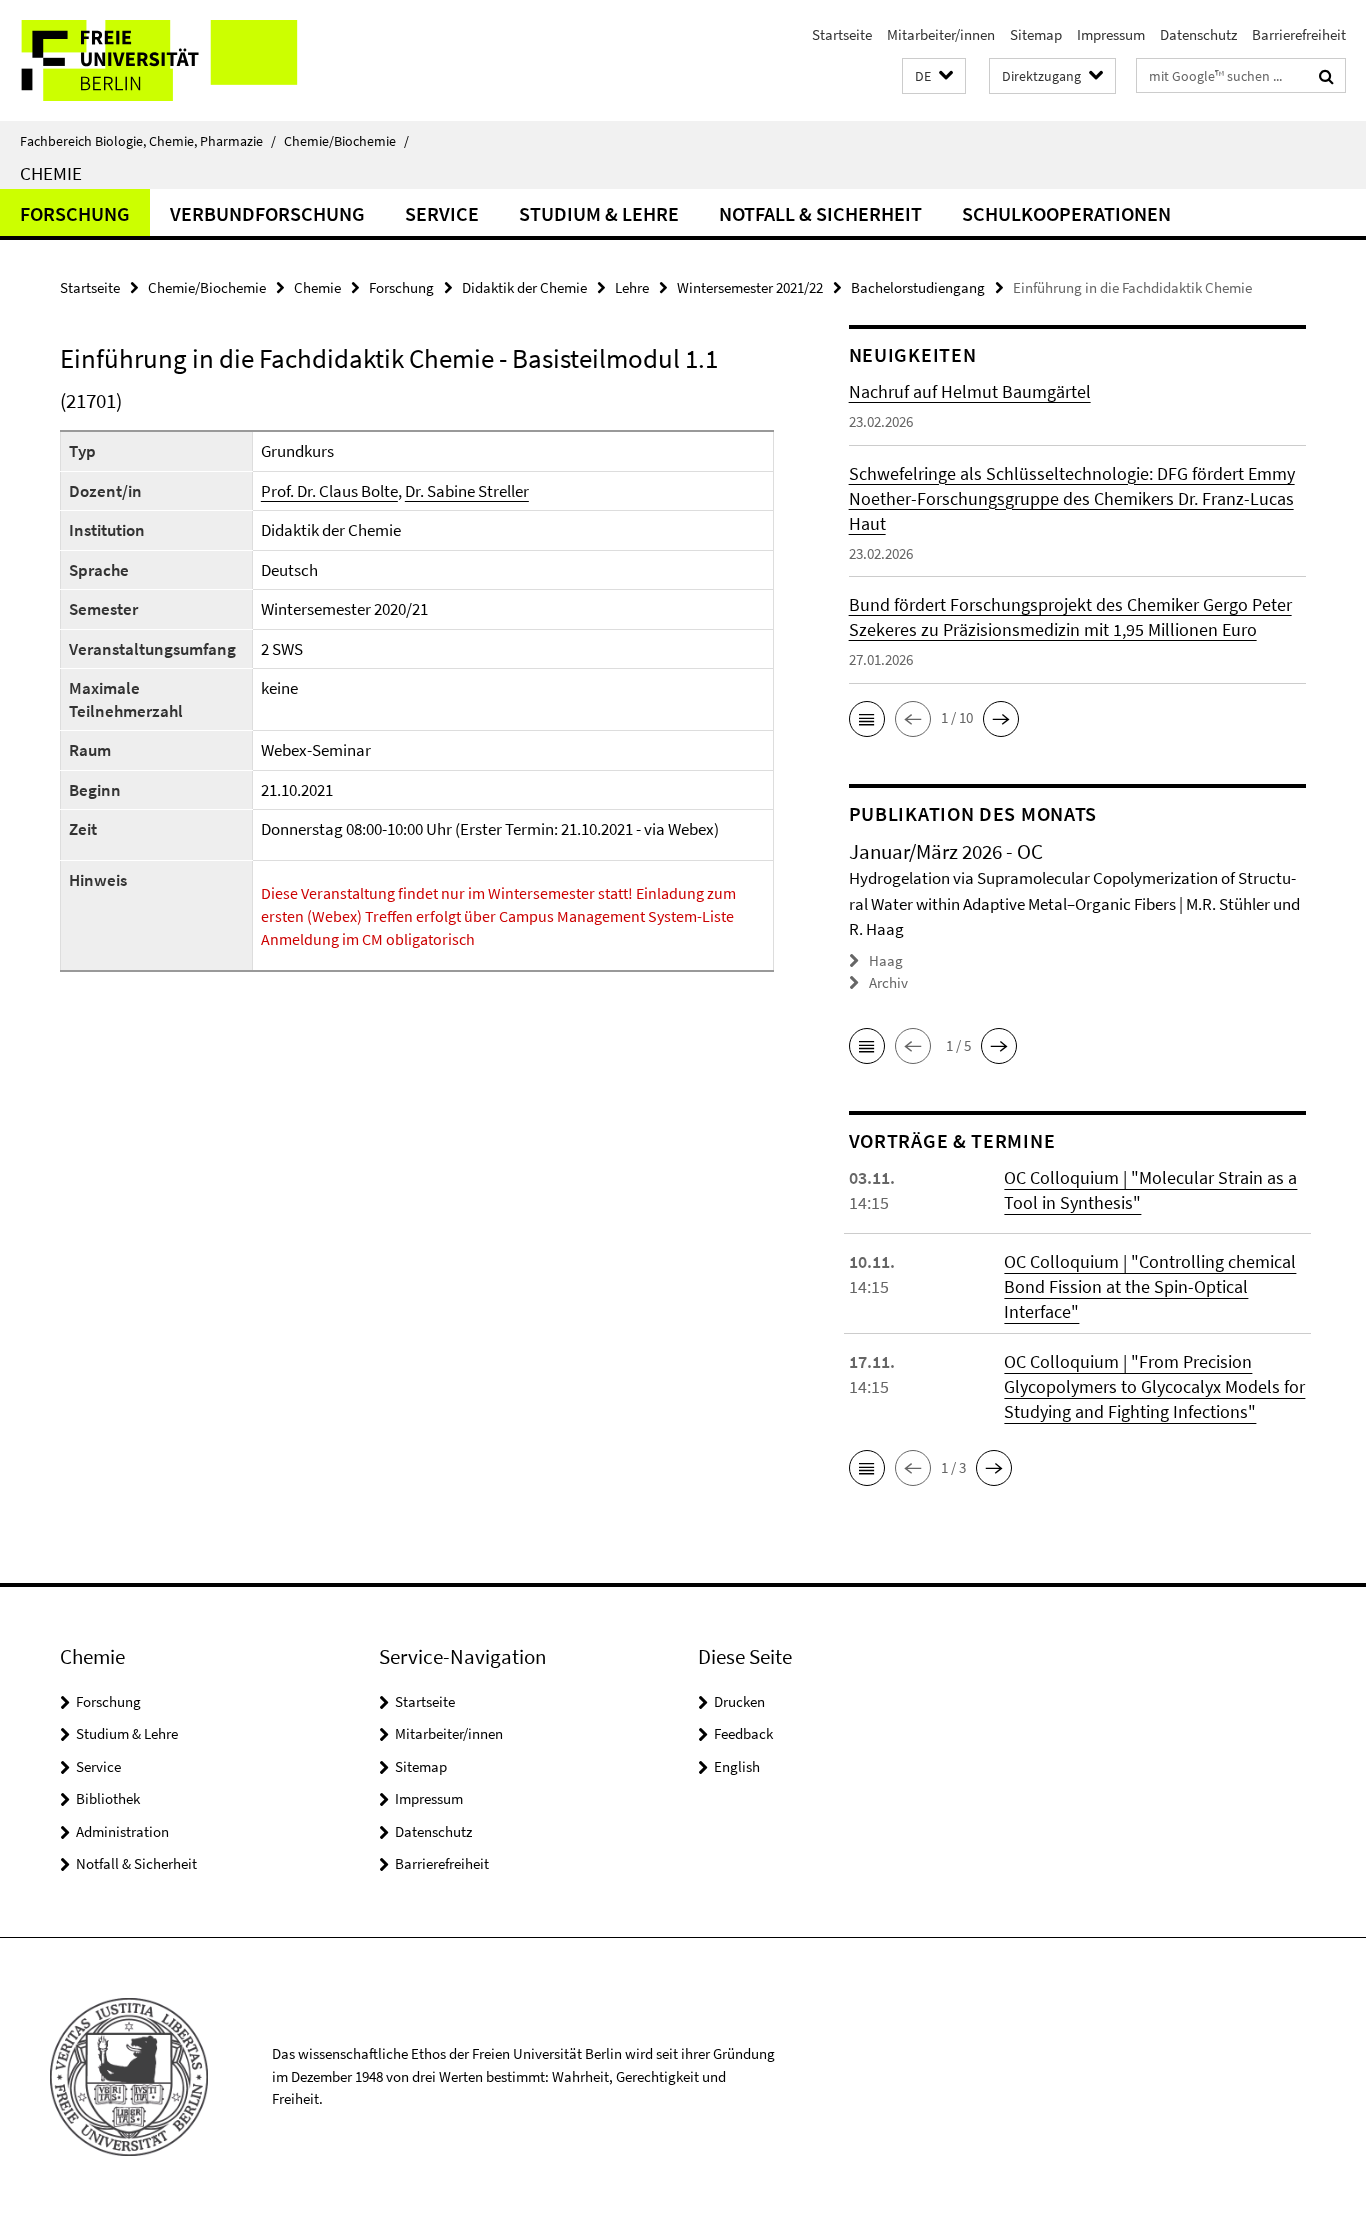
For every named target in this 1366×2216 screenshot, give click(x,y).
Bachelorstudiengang (918, 287)
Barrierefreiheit (1299, 34)
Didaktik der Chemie (524, 287)
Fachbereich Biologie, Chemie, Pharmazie (148, 141)
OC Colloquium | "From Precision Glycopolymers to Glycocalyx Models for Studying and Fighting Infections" (1154, 1386)
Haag (886, 960)
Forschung (75, 213)
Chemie (51, 173)
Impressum (1111, 34)
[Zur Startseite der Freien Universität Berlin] (167, 60)
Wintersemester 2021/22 (750, 287)
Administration (122, 1831)
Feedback (743, 1733)
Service (442, 213)
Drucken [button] (739, 1701)
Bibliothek (108, 1798)
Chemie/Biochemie (346, 141)
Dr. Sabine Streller (467, 491)
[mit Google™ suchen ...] (1326, 76)
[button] (934, 76)
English (737, 1766)
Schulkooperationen (1066, 213)
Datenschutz (1198, 34)
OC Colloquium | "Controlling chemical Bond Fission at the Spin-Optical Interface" (1150, 1286)
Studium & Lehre (599, 213)
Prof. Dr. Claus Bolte (329, 491)
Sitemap (1036, 34)
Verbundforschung (267, 213)
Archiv (888, 982)
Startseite (842, 34)
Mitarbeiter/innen (941, 34)
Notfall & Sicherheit (820, 213)
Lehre (632, 287)
